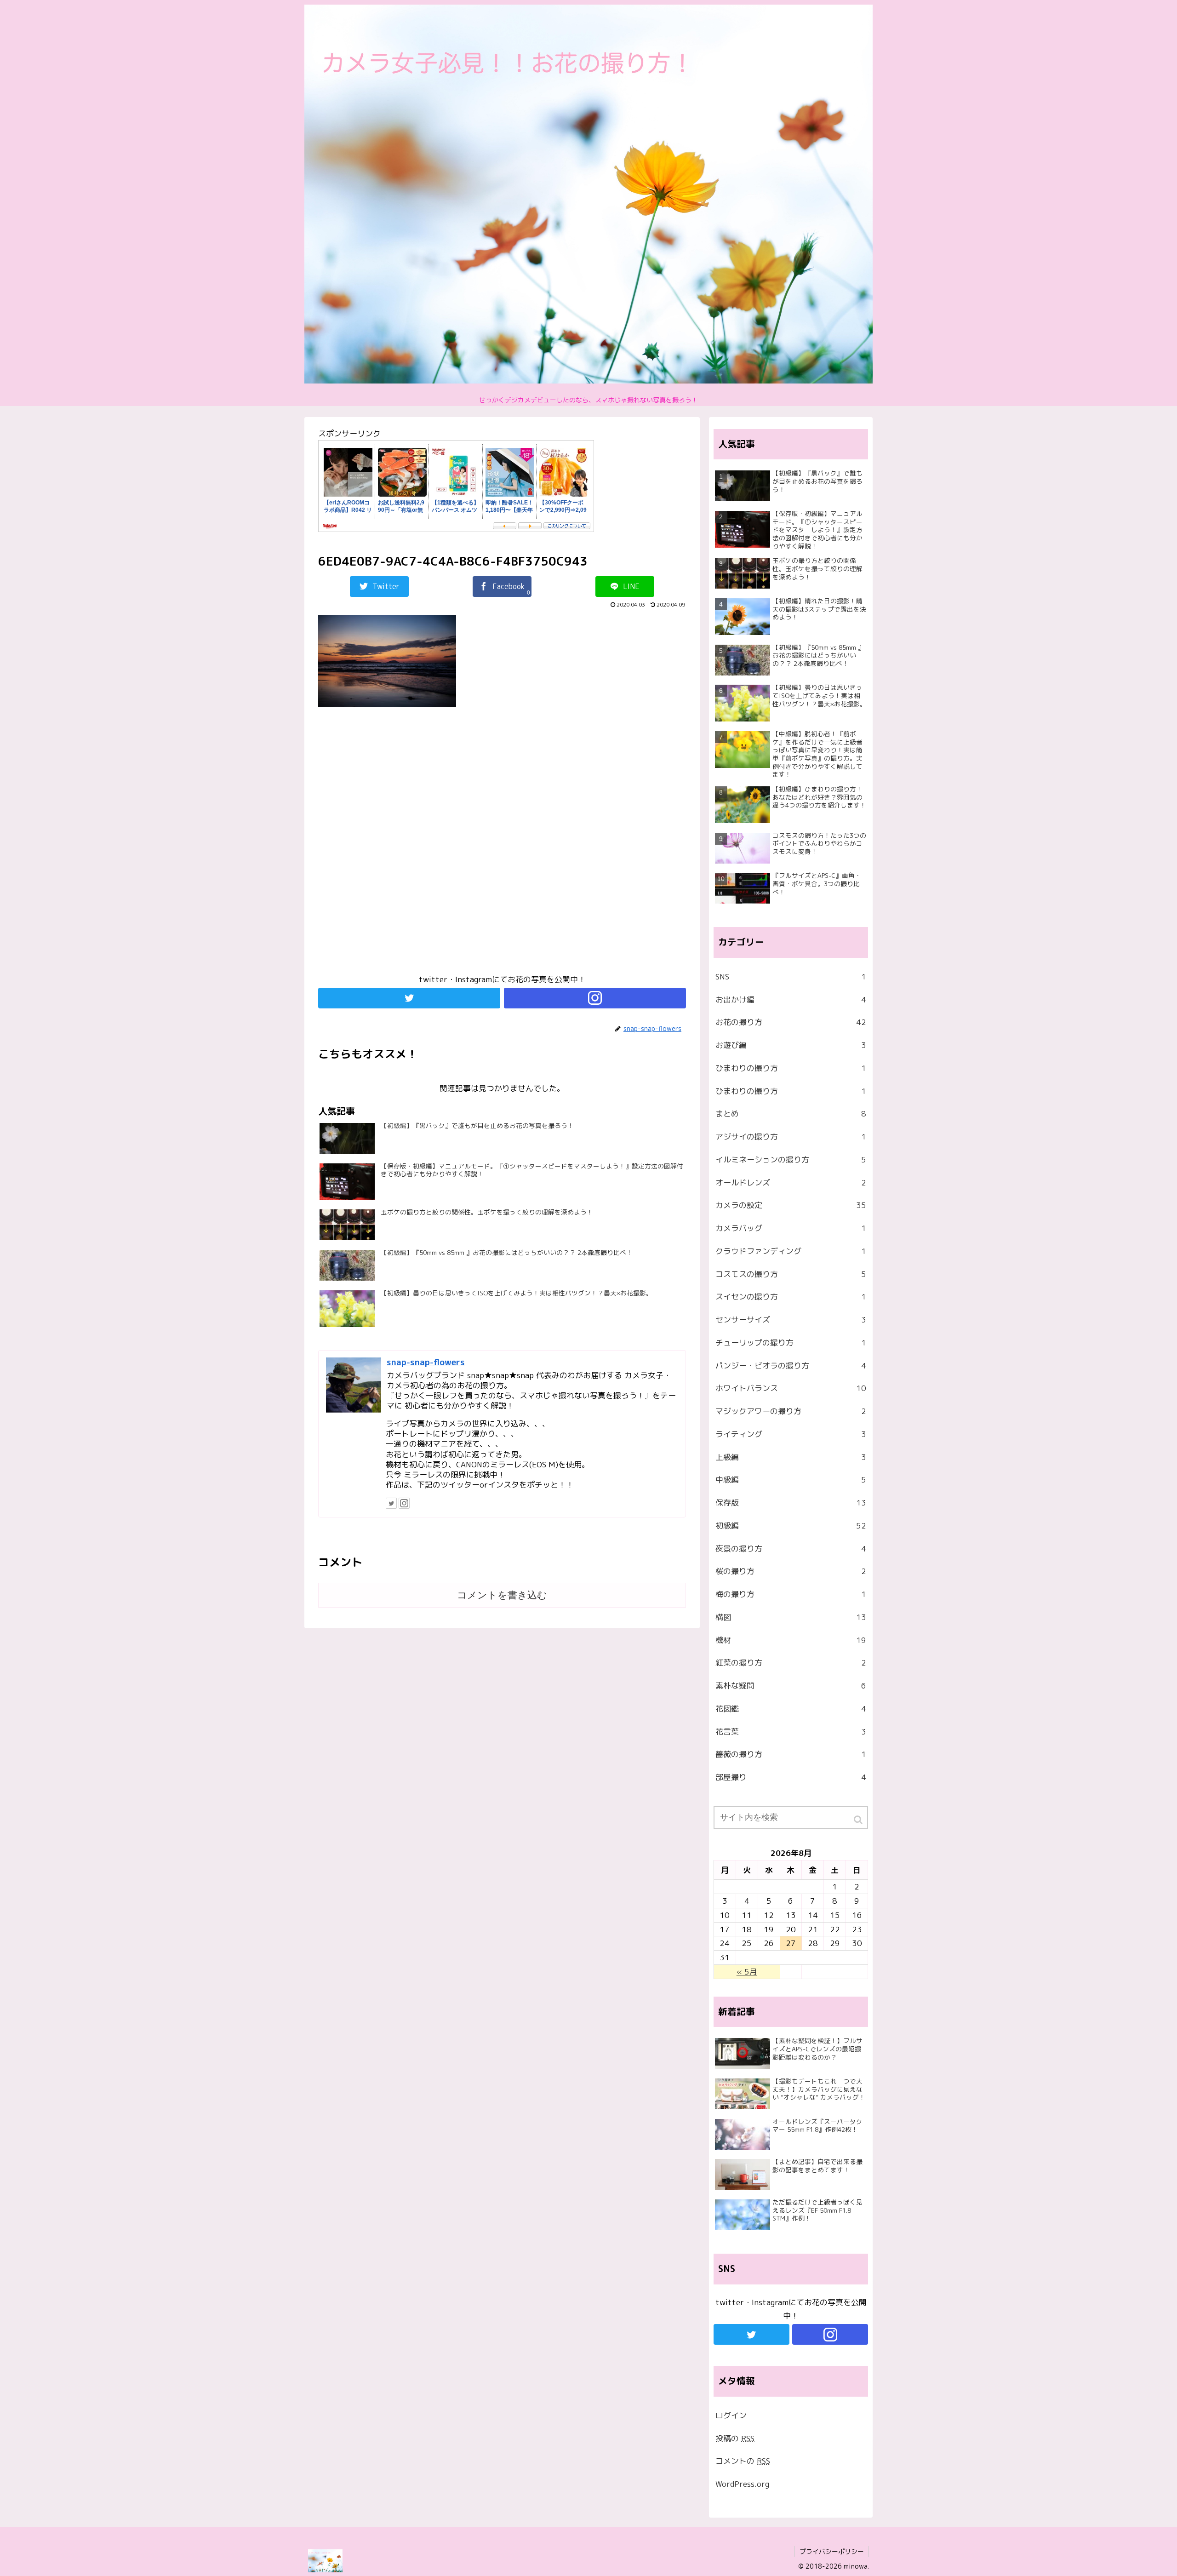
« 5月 (747, 1972)
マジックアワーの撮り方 (791, 1411)
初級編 (791, 1526)
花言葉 (791, 1732)
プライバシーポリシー (832, 2551)
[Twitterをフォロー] (409, 998)
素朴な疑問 (791, 1686)
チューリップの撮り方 (791, 1342)
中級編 (791, 1480)
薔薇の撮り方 (791, 1754)
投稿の (735, 2438)
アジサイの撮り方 (791, 1136)
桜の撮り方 (791, 1571)
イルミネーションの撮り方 (791, 1159)
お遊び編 (791, 1045)
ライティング (791, 1434)
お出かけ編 (791, 999)
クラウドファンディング (791, 1251)
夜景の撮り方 (791, 1548)
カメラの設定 (791, 1205)
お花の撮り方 (791, 1022)
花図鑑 (791, 1709)
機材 (791, 1640)
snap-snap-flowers (426, 1362)
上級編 (791, 1457)
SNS (791, 976)
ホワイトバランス (791, 1388)
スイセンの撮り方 (791, 1297)
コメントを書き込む (502, 1595)
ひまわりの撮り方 (791, 1068)
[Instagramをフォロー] (595, 998)
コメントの (743, 2461)
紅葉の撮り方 (791, 1663)
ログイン (731, 2415)
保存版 (791, 1503)
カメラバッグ (791, 1228)
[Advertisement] (502, 845)
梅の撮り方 (791, 1594)
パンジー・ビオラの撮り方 (791, 1365)
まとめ (791, 1113)
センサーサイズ (791, 1319)
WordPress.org (742, 2484)
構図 (791, 1617)
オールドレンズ (791, 1182)
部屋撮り (791, 1777)
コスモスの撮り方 (791, 1274)
